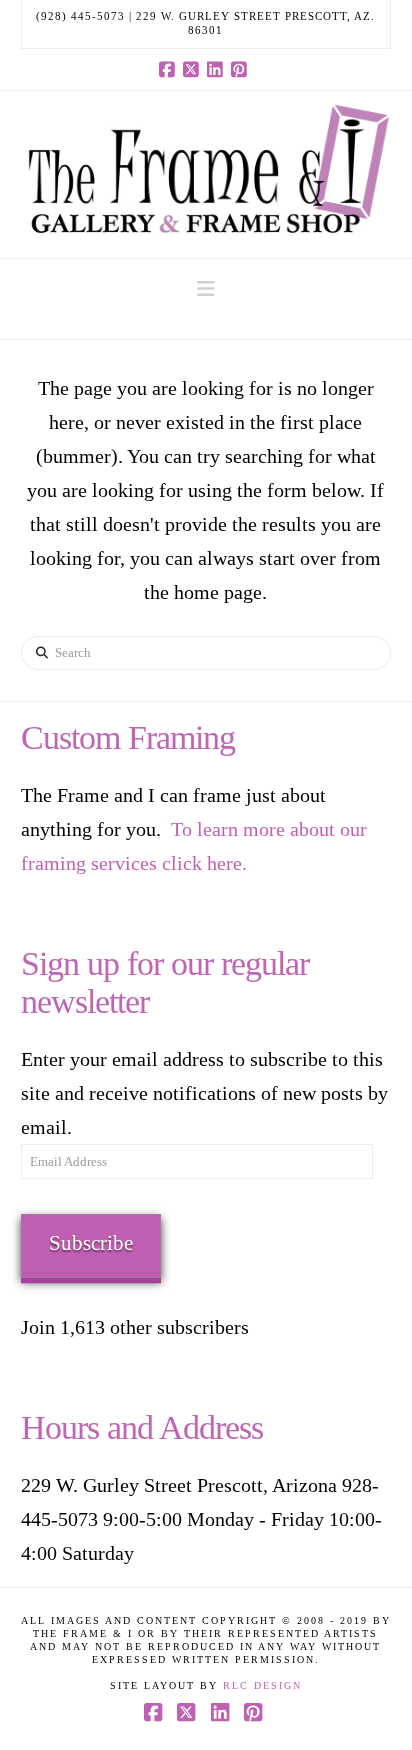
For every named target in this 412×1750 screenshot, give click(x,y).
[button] (206, 289)
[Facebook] (170, 69)
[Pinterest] (242, 69)
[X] (194, 69)
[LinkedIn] (218, 69)
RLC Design (262, 1685)
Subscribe (91, 1243)
